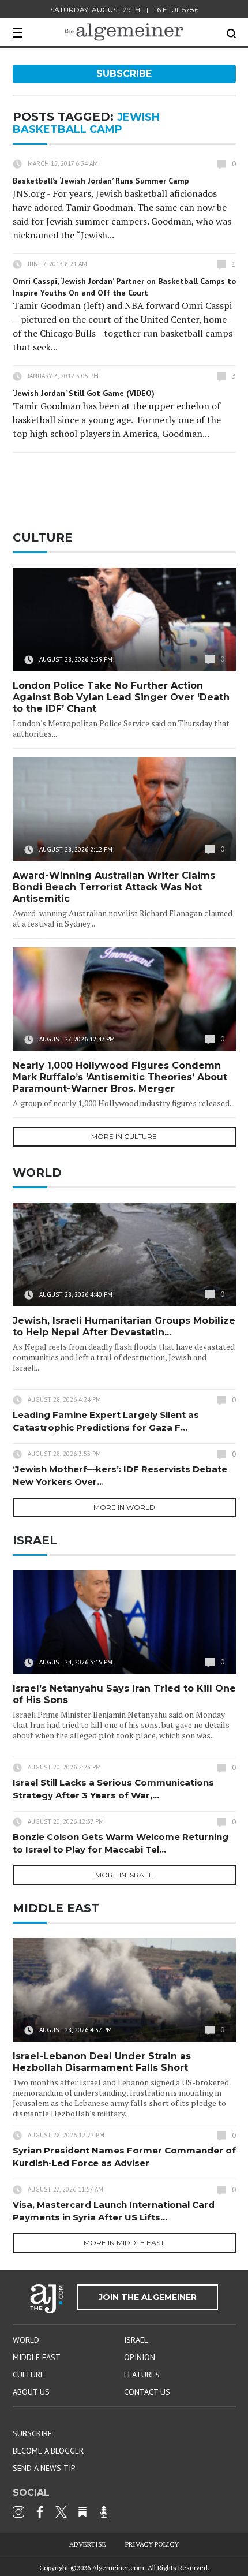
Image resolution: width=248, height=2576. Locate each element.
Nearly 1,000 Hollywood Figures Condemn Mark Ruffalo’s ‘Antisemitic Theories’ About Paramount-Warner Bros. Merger (120, 1077)
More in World (124, 1507)
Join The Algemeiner (148, 2297)
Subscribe (124, 74)
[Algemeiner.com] (124, 32)
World (26, 2340)
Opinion (140, 2357)
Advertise (88, 2544)
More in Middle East (124, 2243)
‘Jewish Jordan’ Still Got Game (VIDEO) (84, 393)
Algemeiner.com (118, 2568)
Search (231, 33)
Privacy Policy (152, 2544)
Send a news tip (44, 2468)
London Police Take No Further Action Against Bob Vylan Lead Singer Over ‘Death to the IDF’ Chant (121, 697)
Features (142, 2375)
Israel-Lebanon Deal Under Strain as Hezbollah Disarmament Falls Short (102, 2062)
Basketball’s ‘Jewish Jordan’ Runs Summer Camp (101, 181)
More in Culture (124, 1136)
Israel (136, 2340)
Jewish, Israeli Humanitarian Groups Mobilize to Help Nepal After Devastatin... (124, 1326)
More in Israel (124, 1875)
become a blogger (48, 2451)
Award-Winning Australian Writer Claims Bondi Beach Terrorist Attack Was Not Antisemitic (114, 887)
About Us (31, 2392)
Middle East (37, 2357)
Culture (29, 2375)
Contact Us (147, 2392)
